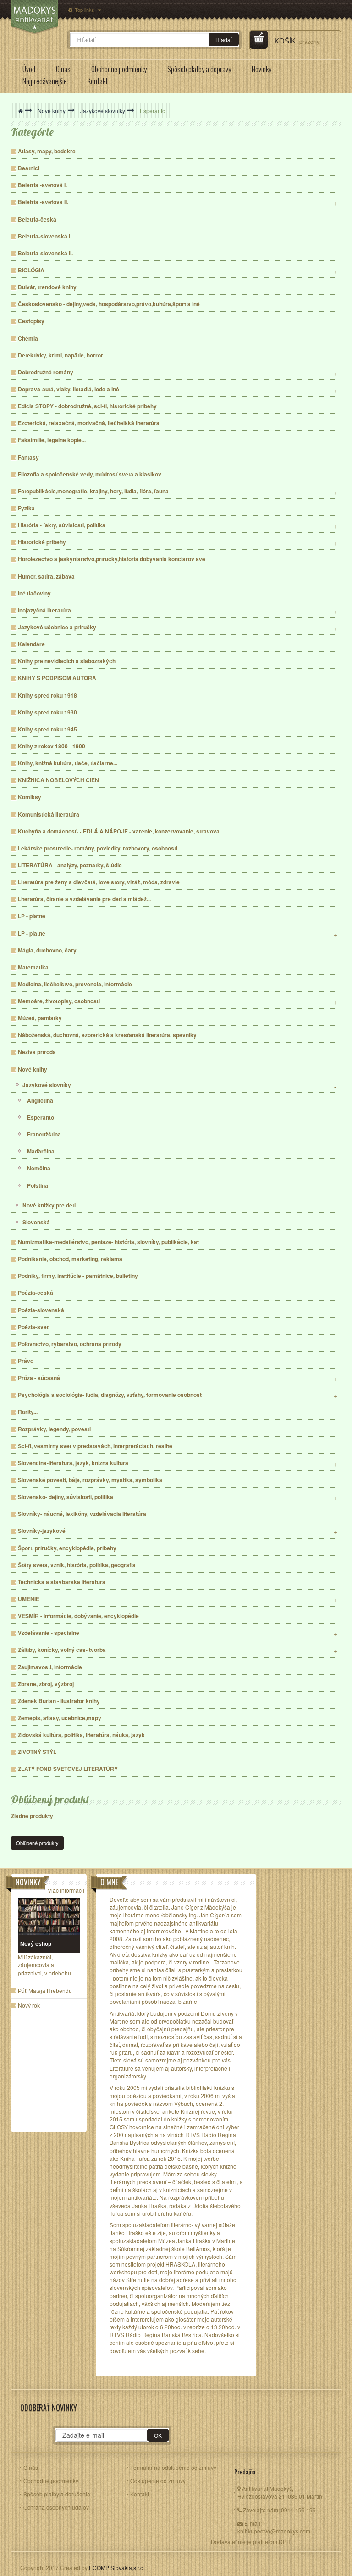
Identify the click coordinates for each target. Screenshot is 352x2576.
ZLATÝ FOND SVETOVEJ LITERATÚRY (68, 1769)
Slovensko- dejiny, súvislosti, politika (66, 1497)
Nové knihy (33, 1069)
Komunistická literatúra (49, 814)
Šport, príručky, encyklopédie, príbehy (67, 1548)
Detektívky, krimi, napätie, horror (60, 355)
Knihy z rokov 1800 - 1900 (52, 746)
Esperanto (41, 1118)
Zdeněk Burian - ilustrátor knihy (59, 1701)
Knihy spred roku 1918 (47, 695)
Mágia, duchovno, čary (47, 950)
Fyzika (26, 508)
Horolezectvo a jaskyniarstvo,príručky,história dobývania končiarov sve (112, 559)
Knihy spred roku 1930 (47, 712)
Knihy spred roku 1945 (47, 729)
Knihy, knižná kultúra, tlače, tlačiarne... (68, 763)
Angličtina (40, 1101)
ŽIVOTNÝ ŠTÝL (37, 1752)
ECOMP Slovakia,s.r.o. (117, 2568)
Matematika (33, 967)
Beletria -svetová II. (43, 202)
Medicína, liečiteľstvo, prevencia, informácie (75, 984)
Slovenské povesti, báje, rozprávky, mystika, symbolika (90, 1480)
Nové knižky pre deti (49, 1205)
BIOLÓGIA (31, 270)
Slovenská (36, 1222)
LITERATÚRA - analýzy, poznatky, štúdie (70, 865)
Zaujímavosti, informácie (50, 1667)
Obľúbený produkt (50, 1799)
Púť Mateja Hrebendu (45, 1991)
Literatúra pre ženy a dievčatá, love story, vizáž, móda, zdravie (99, 882)
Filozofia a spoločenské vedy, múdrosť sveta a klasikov (90, 474)
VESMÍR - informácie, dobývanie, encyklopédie (78, 1616)
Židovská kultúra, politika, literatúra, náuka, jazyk (81, 1735)
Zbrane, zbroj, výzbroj (46, 1684)
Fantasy (28, 457)
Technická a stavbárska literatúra (62, 1582)
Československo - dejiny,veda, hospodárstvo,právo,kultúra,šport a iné (109, 304)
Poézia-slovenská (41, 1310)
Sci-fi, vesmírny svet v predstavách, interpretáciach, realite (95, 1446)
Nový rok (29, 2006)
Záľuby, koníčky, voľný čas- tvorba (62, 1650)
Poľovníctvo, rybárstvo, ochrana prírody (70, 1344)
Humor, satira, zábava (46, 576)
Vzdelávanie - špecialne (49, 1633)
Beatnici (29, 168)
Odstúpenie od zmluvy (158, 2481)
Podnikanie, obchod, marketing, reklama (70, 1259)
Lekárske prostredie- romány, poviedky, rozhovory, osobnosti (98, 848)
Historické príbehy (42, 542)
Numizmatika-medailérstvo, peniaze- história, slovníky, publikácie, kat (108, 1242)
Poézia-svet (33, 1327)
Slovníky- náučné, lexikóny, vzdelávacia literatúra (82, 1514)
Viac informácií (66, 1890)
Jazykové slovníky (47, 1085)
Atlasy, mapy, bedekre (47, 151)
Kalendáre (31, 644)
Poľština (38, 1186)
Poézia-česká (36, 1293)
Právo (26, 1361)
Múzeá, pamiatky (40, 1018)
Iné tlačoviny (34, 593)
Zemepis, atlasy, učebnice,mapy (60, 1718)
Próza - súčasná (39, 1378)
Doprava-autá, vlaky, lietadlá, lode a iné (69, 389)
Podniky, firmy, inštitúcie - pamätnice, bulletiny (78, 1276)
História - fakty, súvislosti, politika (62, 525)
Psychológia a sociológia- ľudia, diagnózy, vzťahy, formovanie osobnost (110, 1395)
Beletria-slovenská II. (45, 253)
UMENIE (29, 1599)
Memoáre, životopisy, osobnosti (59, 1001)
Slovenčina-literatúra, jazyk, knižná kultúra (73, 1463)
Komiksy (30, 797)
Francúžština (44, 1134)
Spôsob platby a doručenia (57, 2494)
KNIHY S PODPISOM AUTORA (57, 678)
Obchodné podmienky (51, 2481)
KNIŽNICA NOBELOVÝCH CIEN (58, 780)
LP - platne (32, 916)
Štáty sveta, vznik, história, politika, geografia (77, 1565)
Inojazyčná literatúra (44, 610)
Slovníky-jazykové (42, 1531)
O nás (31, 2467)
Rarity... (28, 1412)
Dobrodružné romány (46, 372)
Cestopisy (31, 321)
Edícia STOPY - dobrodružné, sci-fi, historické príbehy (87, 406)
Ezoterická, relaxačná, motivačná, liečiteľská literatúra (89, 423)
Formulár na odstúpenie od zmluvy (173, 2467)
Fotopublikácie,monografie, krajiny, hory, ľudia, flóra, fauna (93, 491)
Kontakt (140, 2494)
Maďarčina (41, 1151)
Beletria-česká (37, 219)
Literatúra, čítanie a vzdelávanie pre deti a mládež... (84, 899)
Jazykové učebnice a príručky (57, 627)
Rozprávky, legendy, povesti (54, 1429)
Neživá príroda (37, 1052)
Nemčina (39, 1168)
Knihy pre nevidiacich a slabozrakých (67, 661)
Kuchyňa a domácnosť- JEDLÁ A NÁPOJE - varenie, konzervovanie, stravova (119, 831)
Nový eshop (36, 1944)
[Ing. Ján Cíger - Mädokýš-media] (35, 17)
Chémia (28, 338)
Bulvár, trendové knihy (47, 287)
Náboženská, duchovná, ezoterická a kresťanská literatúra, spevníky (107, 1035)
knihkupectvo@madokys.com (274, 2531)
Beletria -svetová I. (42, 185)
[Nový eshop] (49, 1916)
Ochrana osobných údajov (56, 2507)
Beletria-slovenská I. (45, 236)
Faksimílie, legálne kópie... (52, 440)
